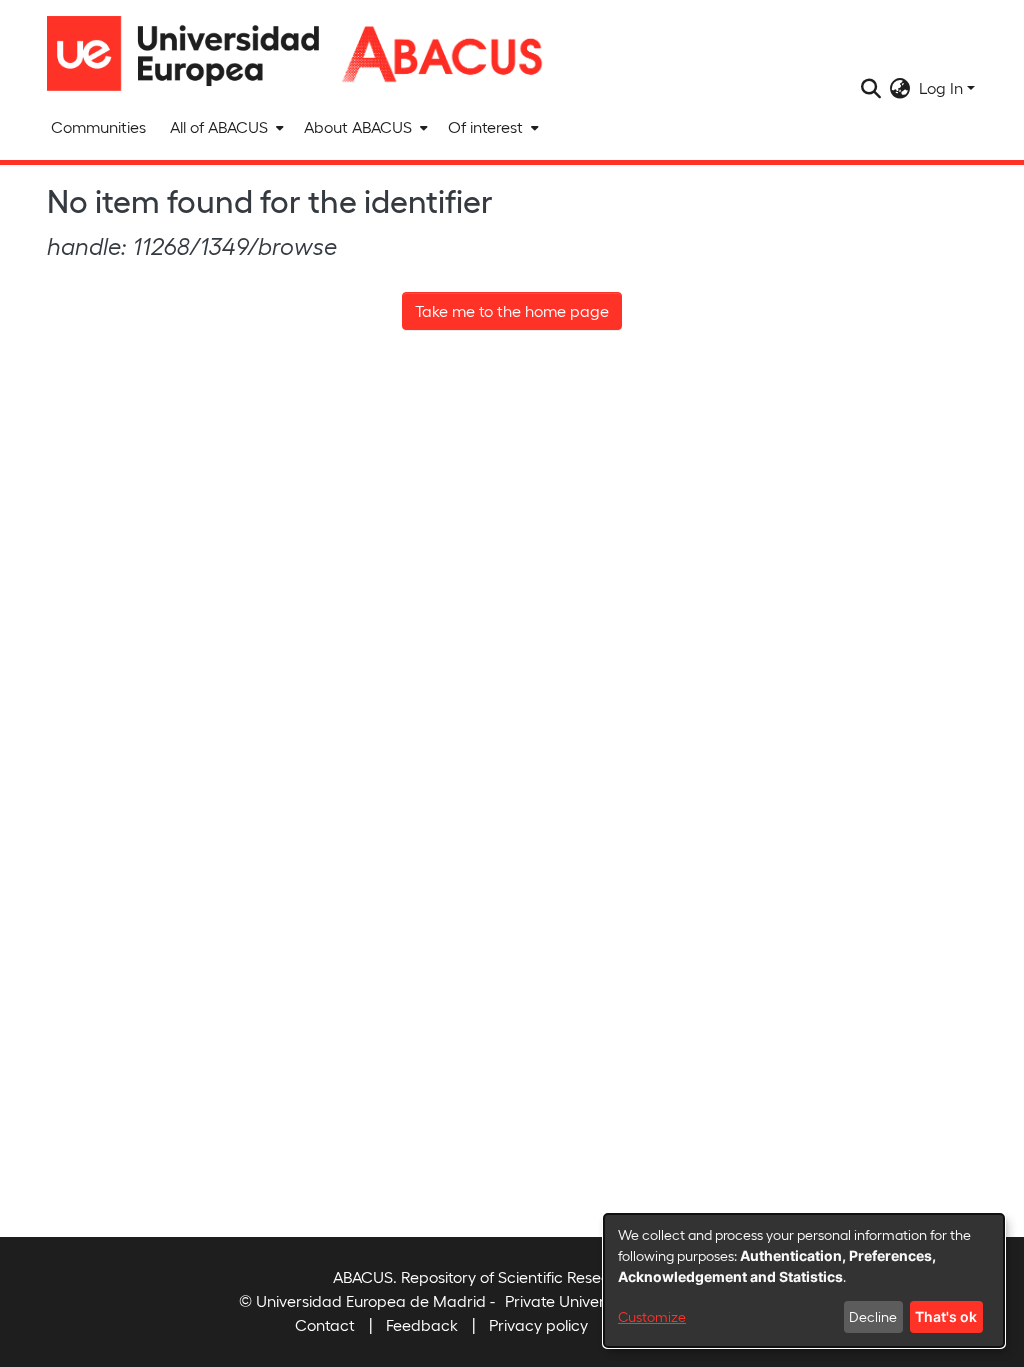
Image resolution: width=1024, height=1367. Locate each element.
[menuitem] (225, 127)
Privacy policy (538, 1324)
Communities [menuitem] (98, 126)
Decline (873, 1316)
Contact (325, 1324)
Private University (567, 1300)
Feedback (422, 1324)
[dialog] (804, 1280)
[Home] (192, 53)
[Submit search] (871, 88)
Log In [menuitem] (941, 87)
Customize (652, 1316)
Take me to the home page (512, 310)
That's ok (946, 1316)
